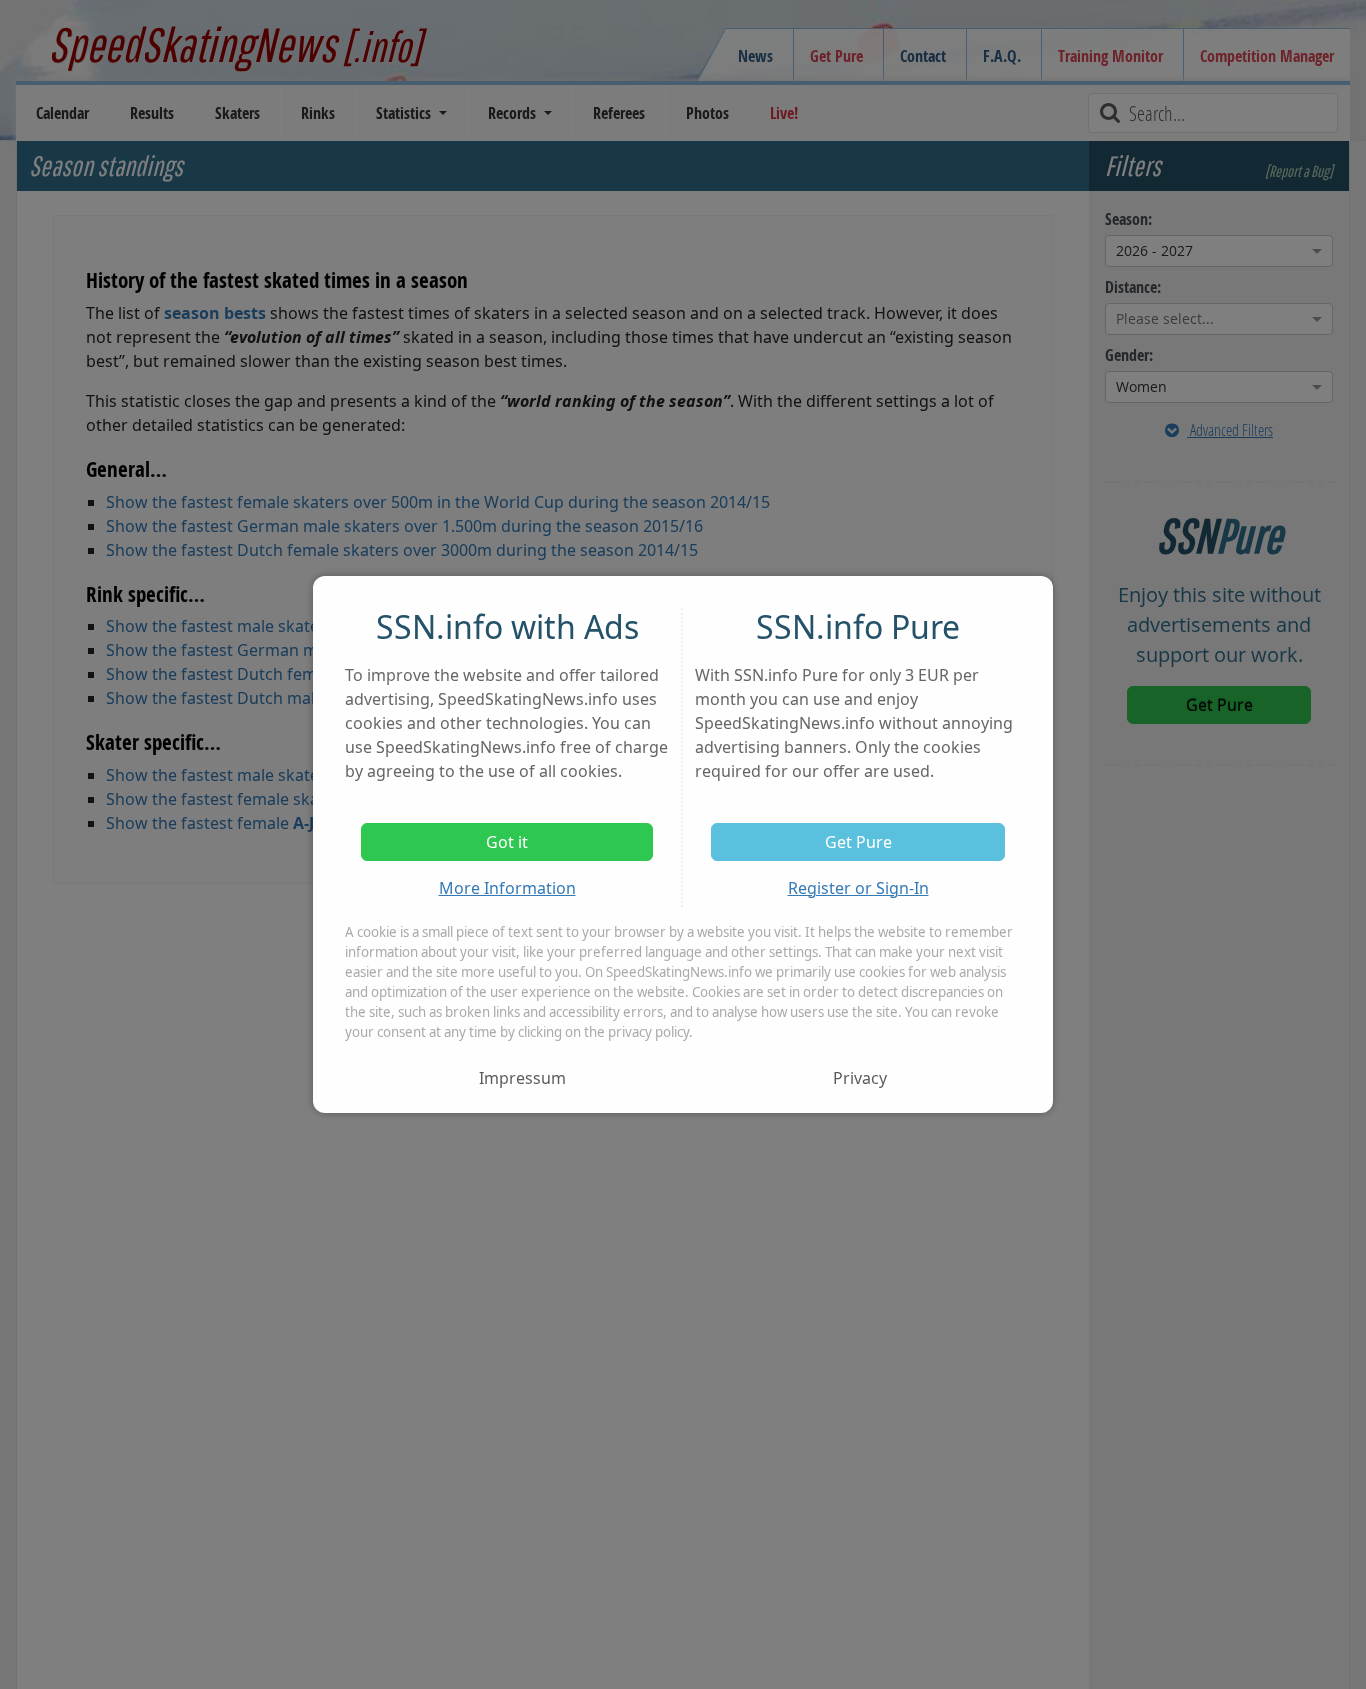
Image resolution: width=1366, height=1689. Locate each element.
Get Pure (858, 842)
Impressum (522, 1078)
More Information (507, 888)
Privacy (860, 1078)
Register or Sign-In (858, 888)
